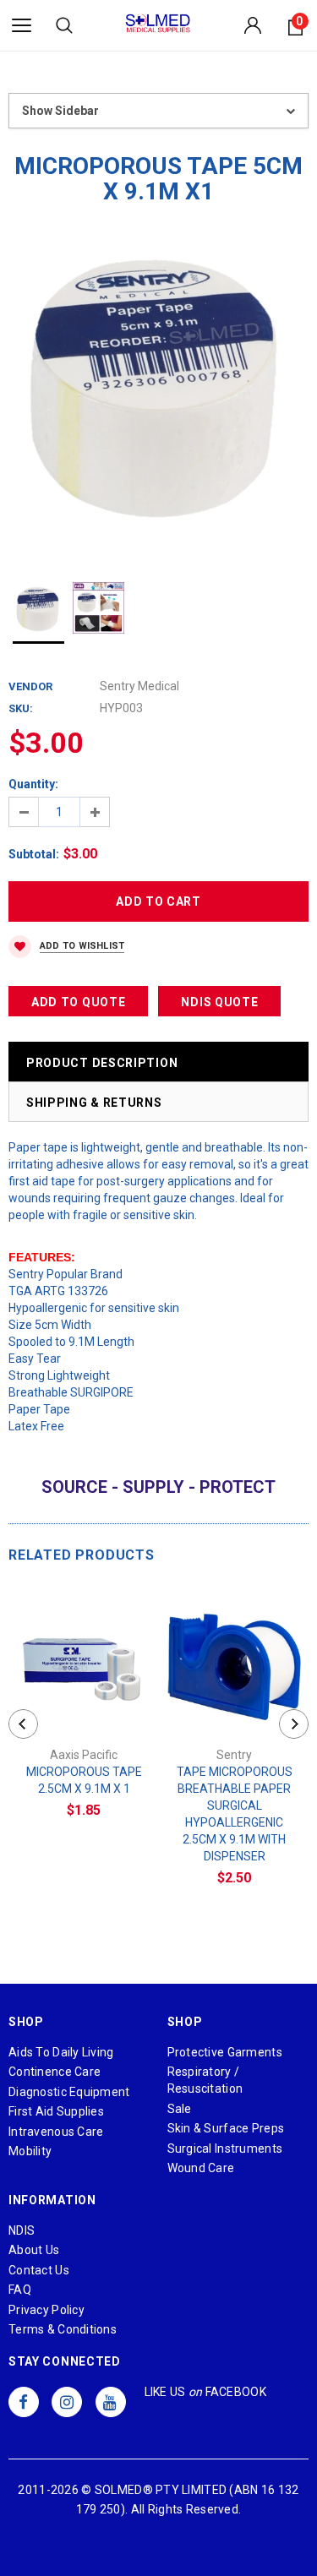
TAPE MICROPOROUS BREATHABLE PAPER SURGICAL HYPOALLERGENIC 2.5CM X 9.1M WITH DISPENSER (235, 1814)
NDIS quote (219, 1002)
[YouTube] (111, 2402)
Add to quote (78, 1002)
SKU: (21, 708)
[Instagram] (67, 2402)
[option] (158, 391)
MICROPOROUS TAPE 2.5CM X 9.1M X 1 (84, 1780)
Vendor (30, 686)
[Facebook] (24, 2402)
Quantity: (33, 784)
